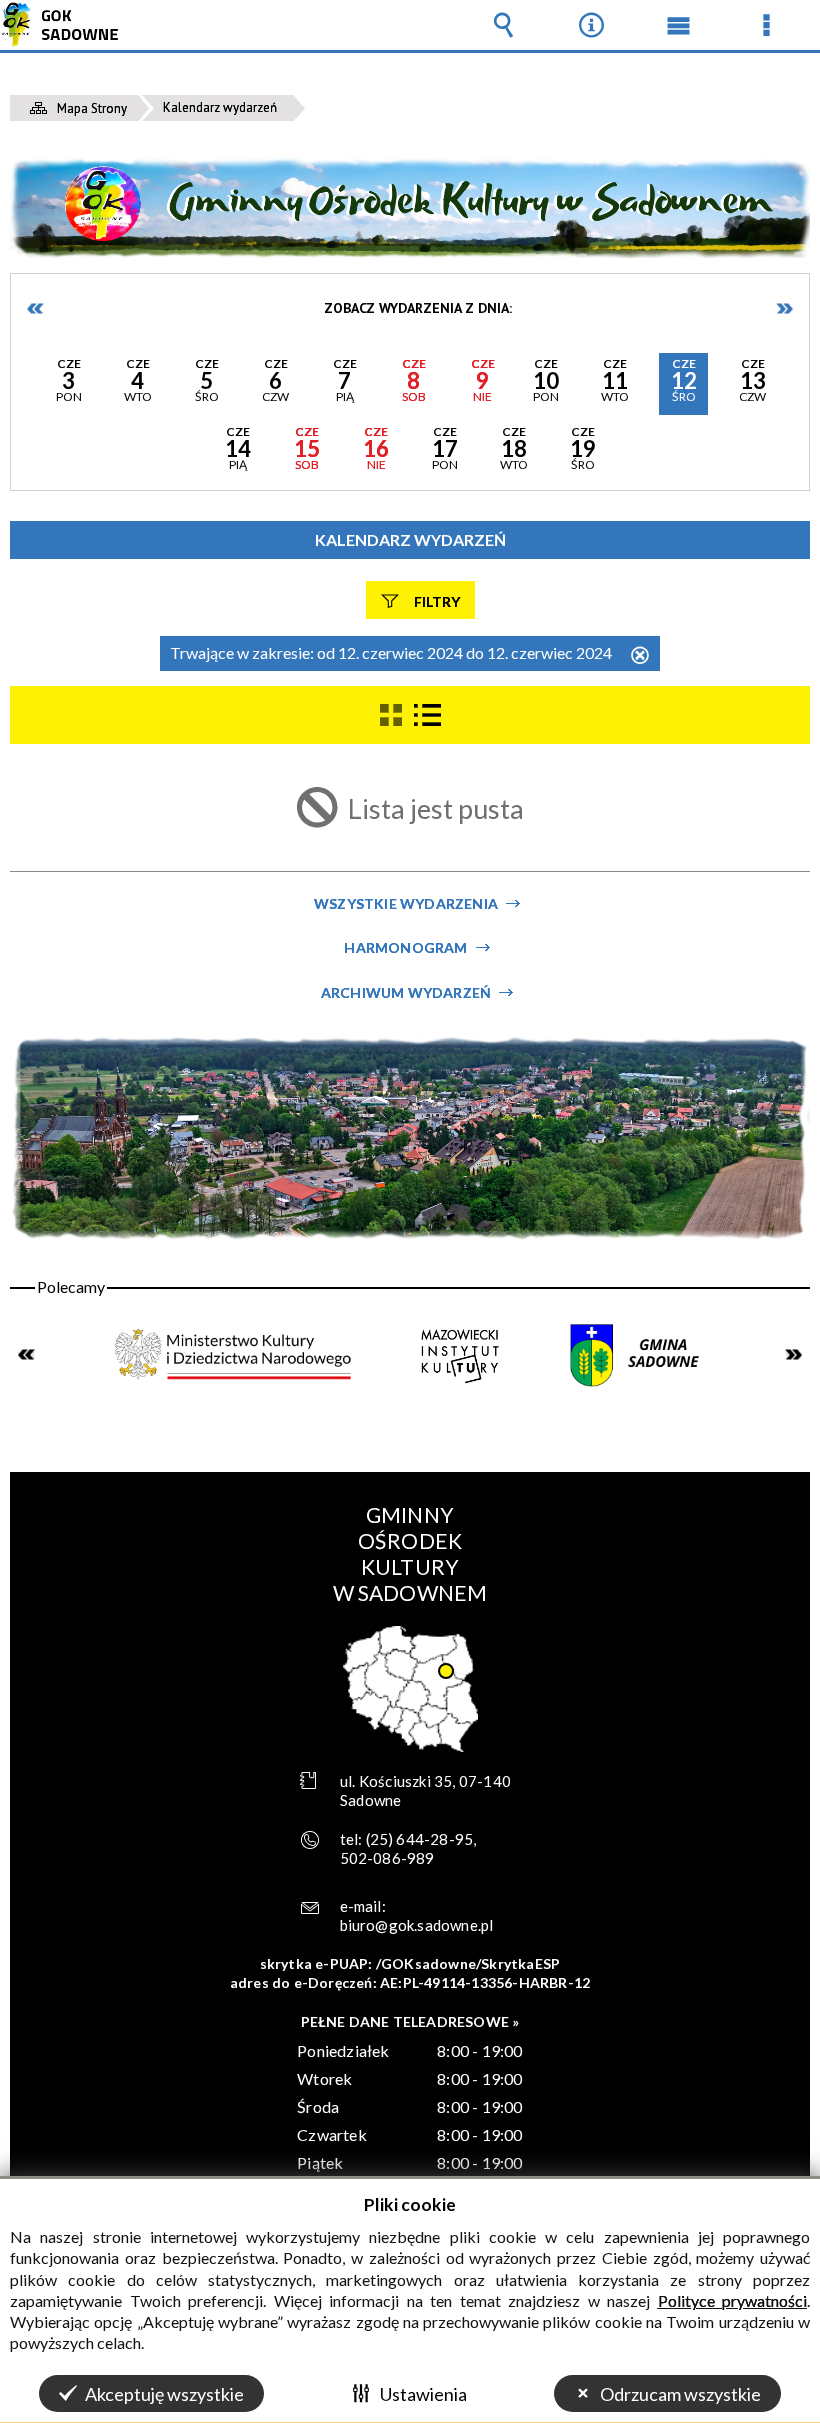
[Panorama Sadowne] (410, 1138)
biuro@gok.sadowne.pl (417, 1925)
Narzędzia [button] (591, 25)
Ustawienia (423, 2394)
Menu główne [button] (679, 25)
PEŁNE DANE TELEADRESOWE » (410, 2021)
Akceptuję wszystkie (164, 2394)
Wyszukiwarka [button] (504, 25)
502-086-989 (387, 1858)
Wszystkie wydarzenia (406, 903)
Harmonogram (405, 947)
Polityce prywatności (733, 2300)
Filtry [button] (437, 601)
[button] (68, 384)
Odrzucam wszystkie (680, 2394)
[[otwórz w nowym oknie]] (234, 1354)
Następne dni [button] (784, 308)
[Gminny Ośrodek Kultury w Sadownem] (410, 207)
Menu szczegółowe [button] (766, 25)
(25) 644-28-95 (420, 1839)
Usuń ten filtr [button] (640, 656)
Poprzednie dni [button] (36, 308)
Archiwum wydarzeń (406, 992)
